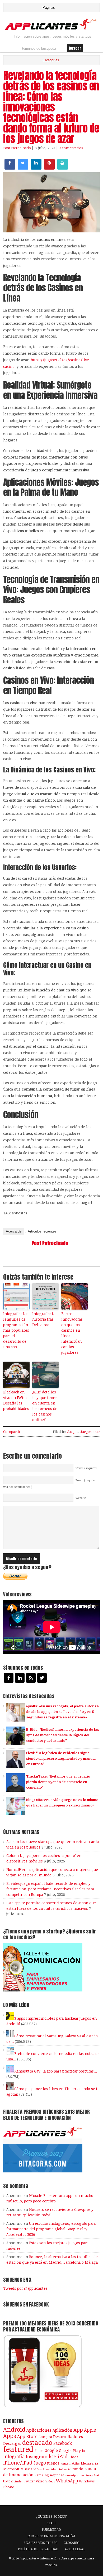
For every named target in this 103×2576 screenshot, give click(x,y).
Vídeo (40, 2481)
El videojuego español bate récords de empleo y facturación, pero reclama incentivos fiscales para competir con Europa (50, 1889)
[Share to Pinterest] (49, 168)
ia (83, 2451)
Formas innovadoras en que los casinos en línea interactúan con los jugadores (72, 1333)
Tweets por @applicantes (25, 2288)
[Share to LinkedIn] (36, 168)
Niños (38, 2469)
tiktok (8, 2481)
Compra (45, 2437)
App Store (27, 2436)
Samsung (42, 2475)
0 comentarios (71, 148)
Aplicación (62, 2430)
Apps (10, 2436)
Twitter (29, 2481)
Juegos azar (90, 1432)
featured (18, 2449)
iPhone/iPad (18, 2463)
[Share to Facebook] (10, 168)
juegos (53, 2463)
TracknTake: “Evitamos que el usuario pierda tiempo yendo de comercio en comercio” (58, 1782)
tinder (18, 2481)
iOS (53, 2456)
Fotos (39, 2451)
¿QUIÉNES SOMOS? (51, 2516)
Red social (65, 2469)
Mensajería (89, 2463)
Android (14, 2429)
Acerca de (14, 1231)
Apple (90, 2430)
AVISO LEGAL (75, 2549)
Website (81, 1498)
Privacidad (50, 2469)
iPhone (73, 2457)
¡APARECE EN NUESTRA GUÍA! (51, 2536)
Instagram (37, 2457)
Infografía (14, 2456)
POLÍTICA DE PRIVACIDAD (38, 2549)
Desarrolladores (68, 2436)
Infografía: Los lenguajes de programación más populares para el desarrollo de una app (16, 1330)
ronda (78, 2469)
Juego (40, 2463)
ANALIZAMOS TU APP (40, 2543)
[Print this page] (63, 168)
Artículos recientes (42, 1231)
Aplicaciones (39, 2430)
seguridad (57, 2475)
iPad (63, 2456)
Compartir (12, 1432)
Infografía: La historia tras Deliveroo (44, 1319)
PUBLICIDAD (51, 2529)
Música (26, 2469)
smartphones (75, 2475)
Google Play (70, 2450)
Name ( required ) (87, 1468)
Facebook (63, 2443)
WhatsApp (67, 2481)
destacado (37, 2442)
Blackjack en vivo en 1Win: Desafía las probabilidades (16, 1400)
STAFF (51, 2523)
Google (51, 2450)
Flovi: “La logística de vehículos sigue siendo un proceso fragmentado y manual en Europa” (61, 1758)
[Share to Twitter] (23, 168)
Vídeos (50, 2481)
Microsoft (11, 2469)
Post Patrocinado (17, 148)
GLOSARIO (72, 2543)
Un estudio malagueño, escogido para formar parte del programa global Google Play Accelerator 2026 (51, 2229)
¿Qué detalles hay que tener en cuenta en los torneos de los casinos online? (45, 1406)
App (78, 2430)
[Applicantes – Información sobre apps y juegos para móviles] (52, 29)
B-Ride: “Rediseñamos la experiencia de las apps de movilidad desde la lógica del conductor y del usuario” (63, 1735)
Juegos (73, 1432)
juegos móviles (70, 2463)
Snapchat (92, 2475)
